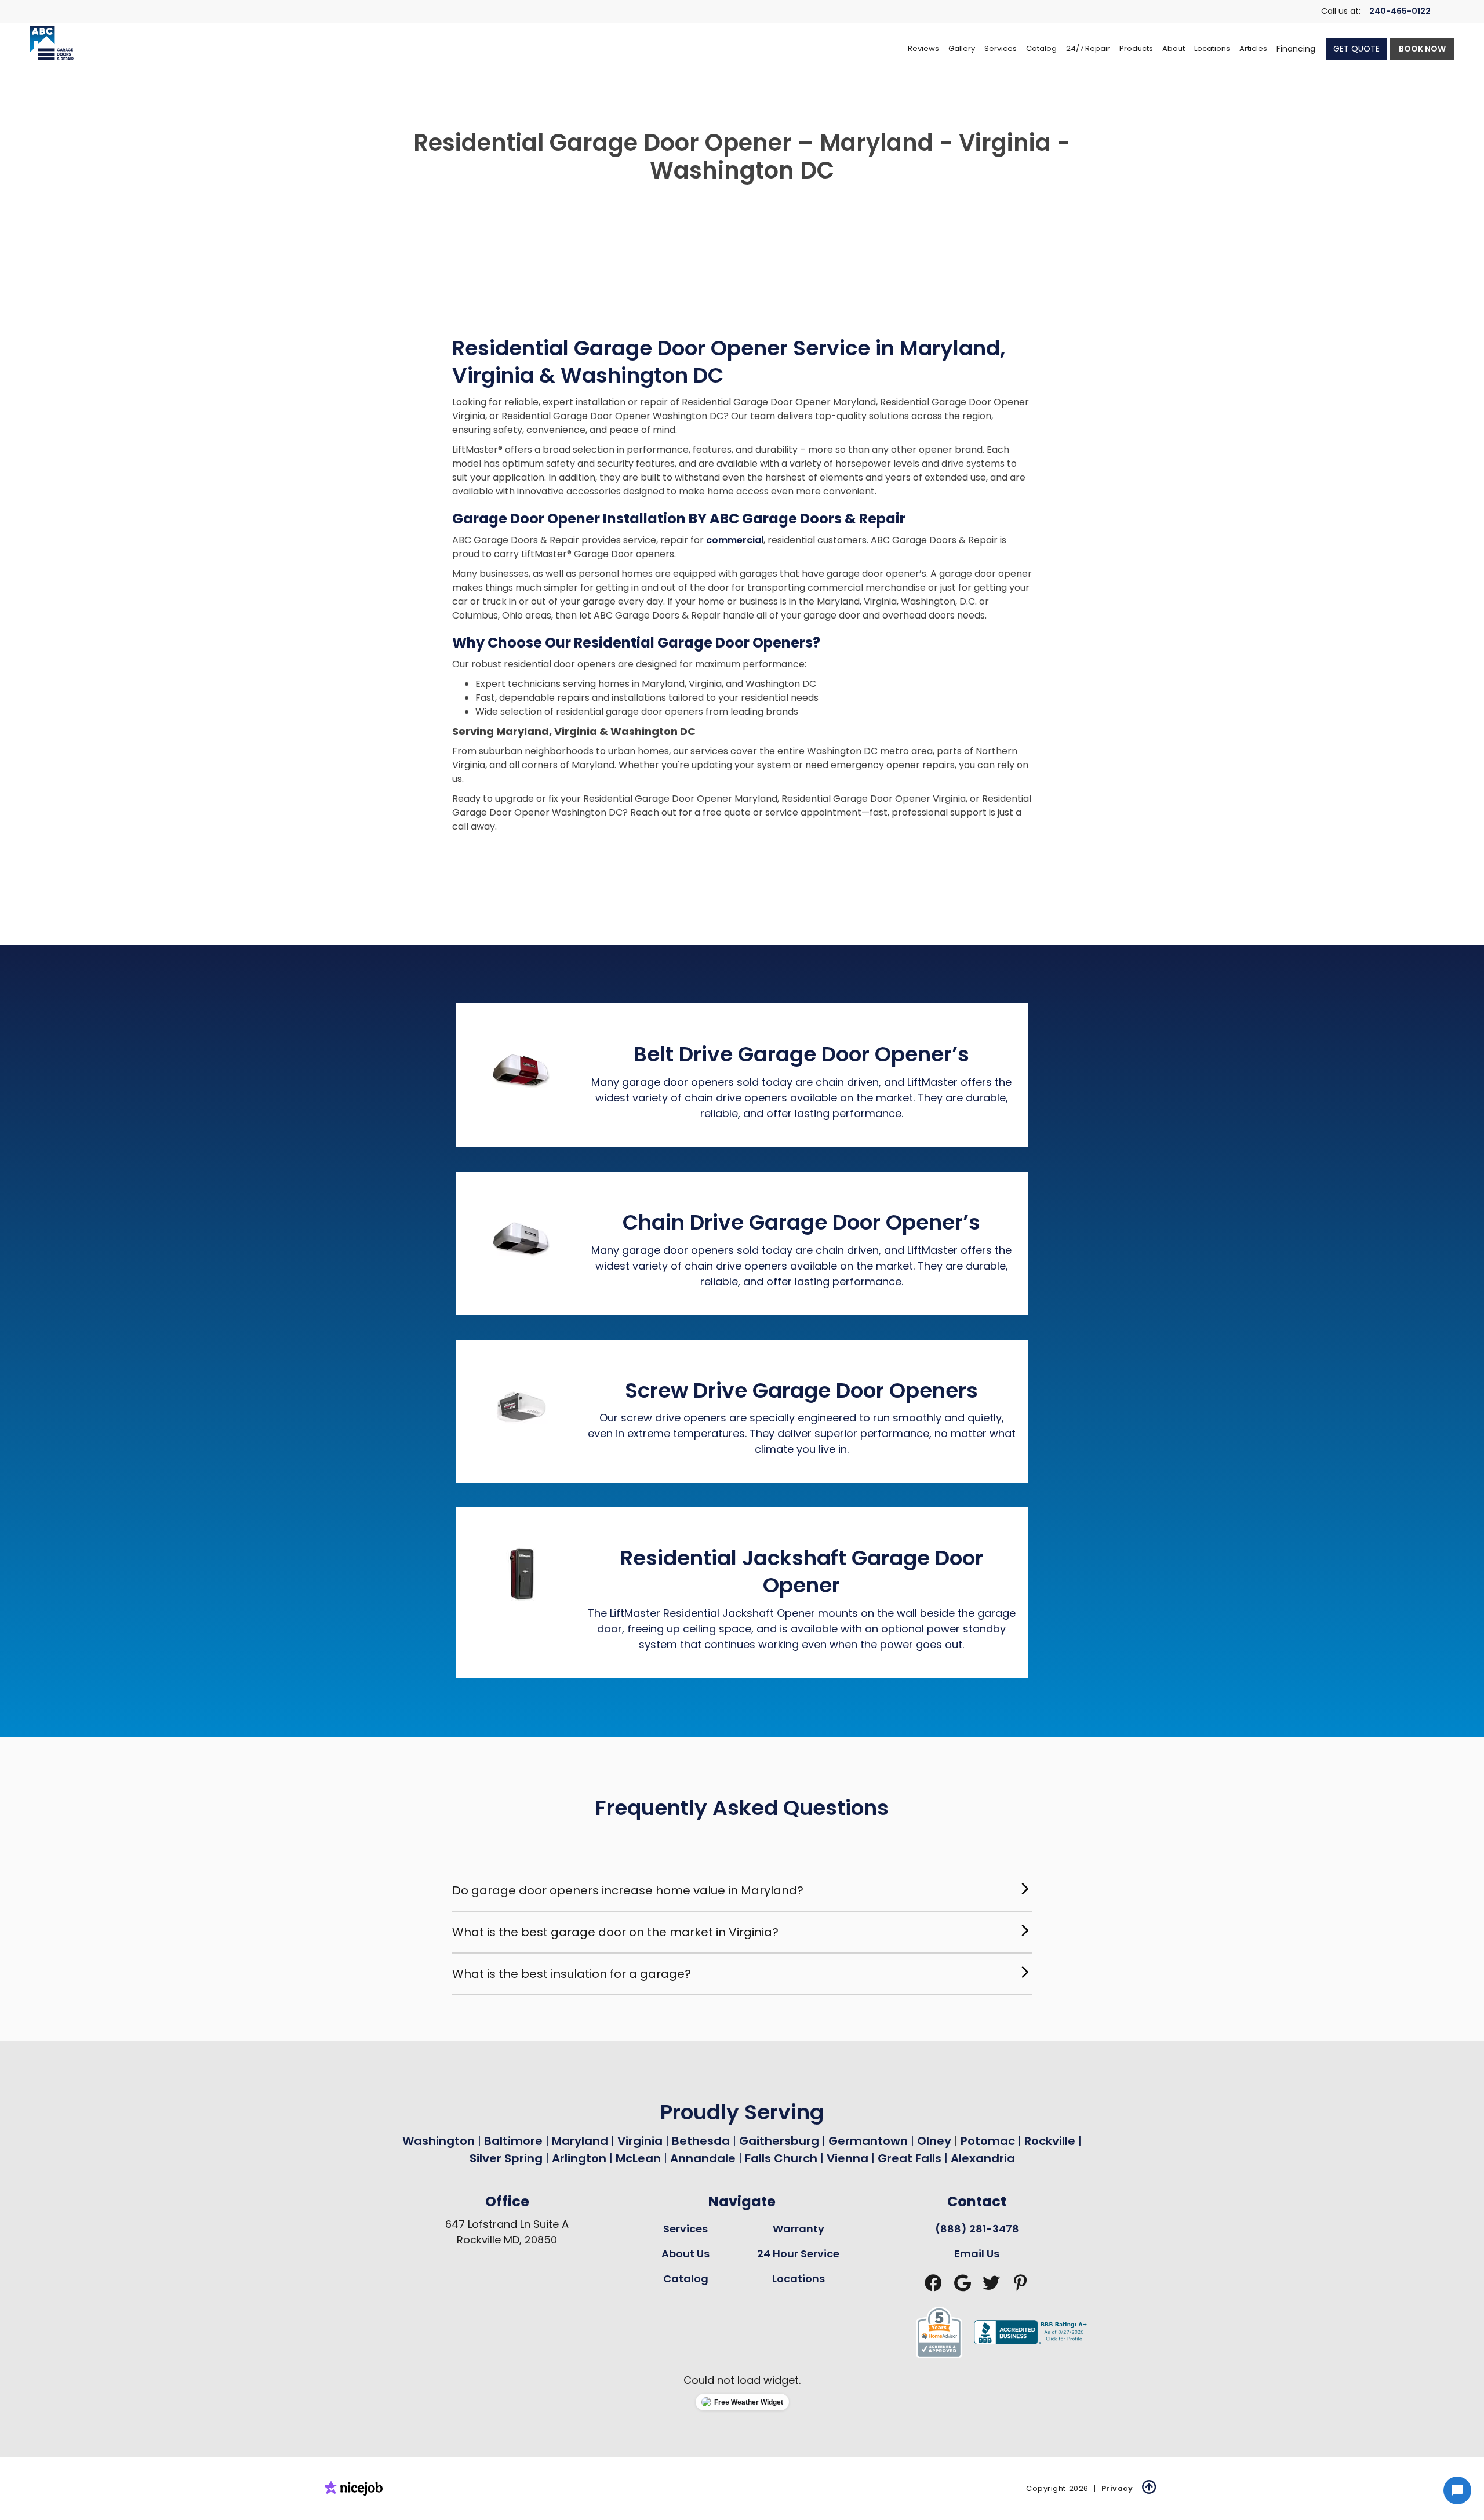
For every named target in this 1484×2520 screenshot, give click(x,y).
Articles (1253, 48)
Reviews (923, 48)
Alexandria (983, 2158)
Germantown (870, 2141)
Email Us (977, 2254)
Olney (936, 2141)
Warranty (799, 2229)
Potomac (989, 2141)
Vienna (848, 2158)
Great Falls (910, 2158)
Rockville (1050, 2141)
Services (685, 2229)
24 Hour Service (798, 2254)
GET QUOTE (1356, 49)
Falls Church (781, 2158)
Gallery (962, 48)
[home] (52, 43)
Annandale (703, 2158)
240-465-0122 (1400, 11)
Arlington (579, 2158)
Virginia (640, 2141)
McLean (638, 2158)
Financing (1296, 49)
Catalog (686, 2279)
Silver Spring (508, 2158)
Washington (439, 2141)
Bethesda (701, 2141)
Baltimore (513, 2141)
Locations (799, 2279)
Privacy (1117, 2488)
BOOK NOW (1422, 49)
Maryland (580, 2141)
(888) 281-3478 (977, 2229)
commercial (735, 540)
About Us (685, 2254)
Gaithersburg (779, 2141)
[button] (1001, 49)
